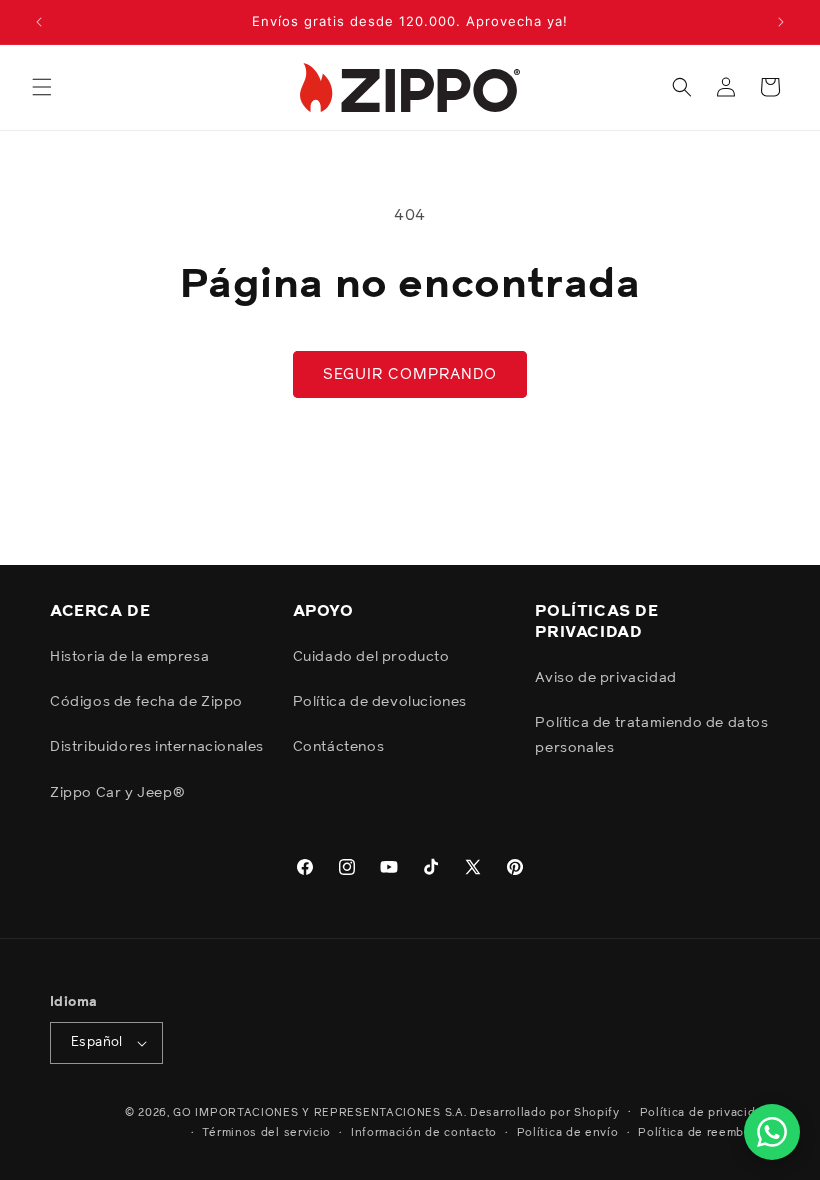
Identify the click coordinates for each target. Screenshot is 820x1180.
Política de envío (568, 1132)
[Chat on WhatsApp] (772, 1132)
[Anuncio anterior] (39, 22)
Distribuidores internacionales (157, 747)
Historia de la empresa (129, 657)
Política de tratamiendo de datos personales (651, 735)
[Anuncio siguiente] (781, 22)
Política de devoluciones (380, 702)
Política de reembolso (704, 1132)
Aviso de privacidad (605, 678)
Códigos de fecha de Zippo (146, 702)
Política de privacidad (705, 1112)
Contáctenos (339, 747)
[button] (42, 87)
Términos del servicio (266, 1132)
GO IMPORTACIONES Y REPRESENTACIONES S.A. (319, 1112)
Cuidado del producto (371, 657)
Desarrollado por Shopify (545, 1112)
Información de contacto (424, 1132)
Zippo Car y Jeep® (117, 793)
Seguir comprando (410, 374)
